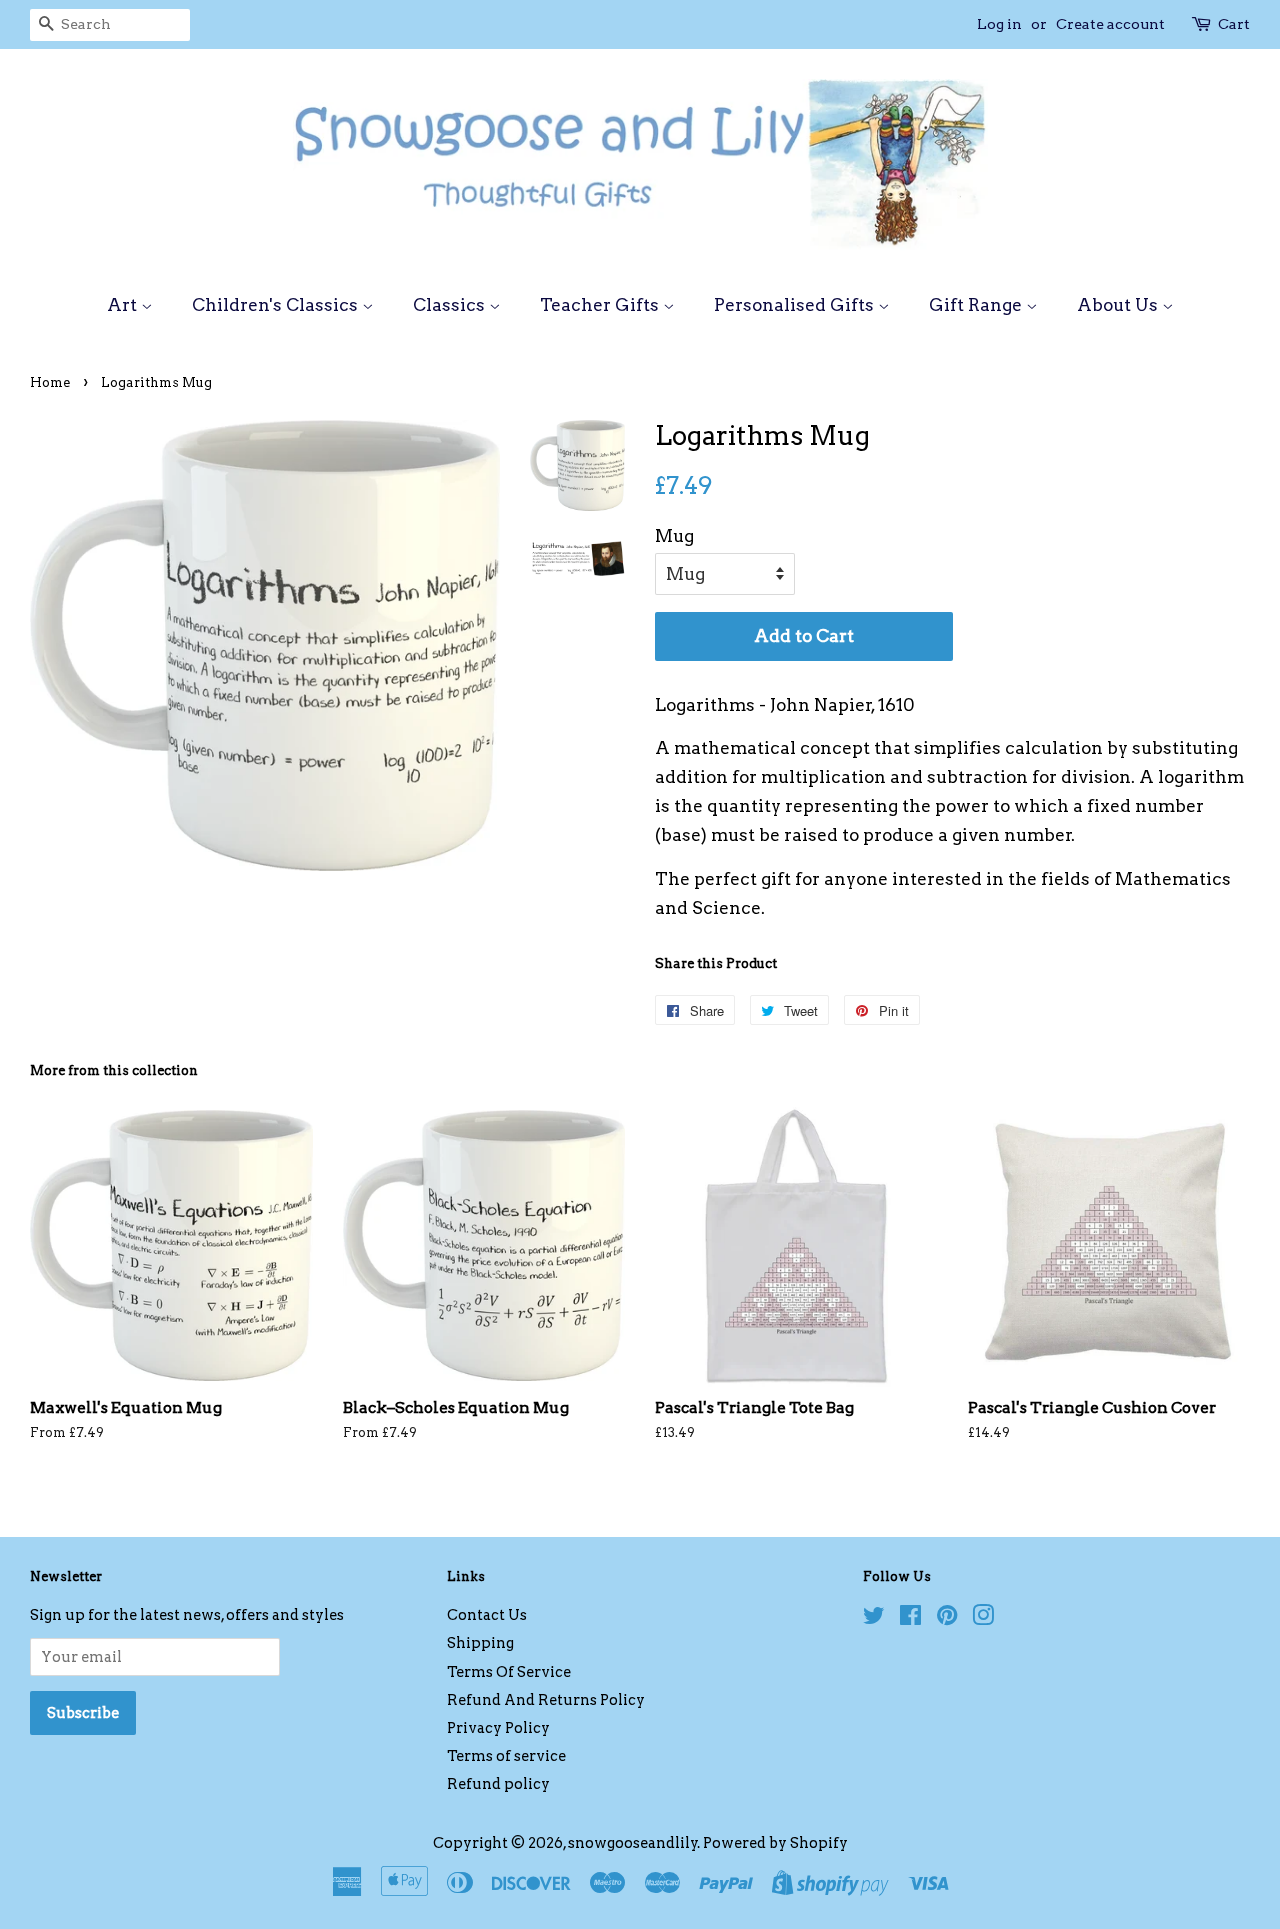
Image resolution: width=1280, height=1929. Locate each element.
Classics (451, 305)
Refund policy (498, 1784)
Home (50, 382)
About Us (1119, 305)
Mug (674, 536)
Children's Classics (277, 305)
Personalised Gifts (796, 305)
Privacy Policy (498, 1728)
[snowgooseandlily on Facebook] (910, 1619)
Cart (1234, 24)
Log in (999, 24)
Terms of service (506, 1756)
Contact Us (487, 1615)
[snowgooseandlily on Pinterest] (947, 1619)
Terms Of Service (509, 1672)
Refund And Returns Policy (546, 1700)
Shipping (480, 1643)
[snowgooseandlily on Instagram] (983, 1619)
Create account (1110, 24)
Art (124, 305)
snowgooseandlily (633, 1843)
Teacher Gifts (601, 305)
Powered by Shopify (775, 1843)
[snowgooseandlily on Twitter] (874, 1619)
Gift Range (977, 305)
